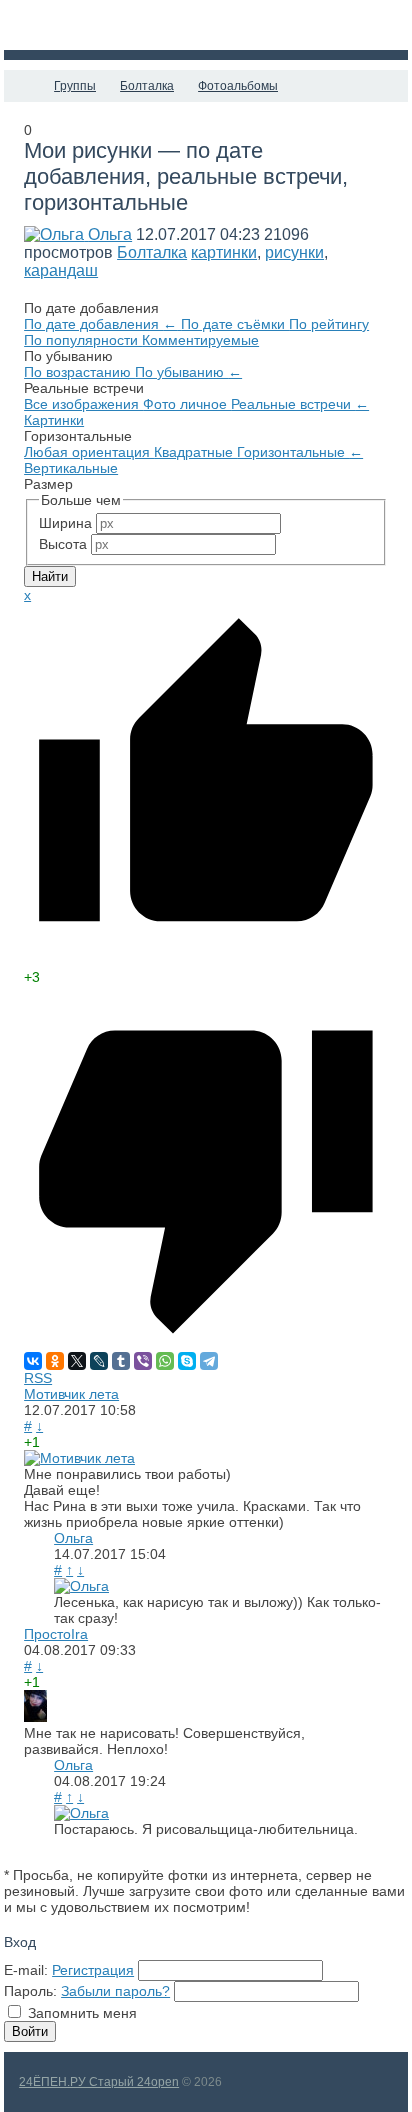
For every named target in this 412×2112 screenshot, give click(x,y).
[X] (77, 1361)
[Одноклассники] (55, 1361)
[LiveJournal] (99, 1361)
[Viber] (143, 1361)
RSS (38, 1378)
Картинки (54, 420)
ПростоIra (56, 1634)
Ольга (110, 234)
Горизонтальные (300, 452)
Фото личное (187, 404)
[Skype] (187, 1361)
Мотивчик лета (71, 1394)
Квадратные (195, 452)
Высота (63, 544)
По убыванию (188, 372)
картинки (224, 252)
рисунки (294, 252)
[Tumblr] (121, 1361)
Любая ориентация (89, 452)
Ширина (65, 523)
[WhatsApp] (165, 1361)
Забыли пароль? (115, 1991)
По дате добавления (100, 324)
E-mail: (26, 1970)
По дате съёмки (235, 324)
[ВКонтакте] (33, 1361)
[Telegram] (209, 1361)
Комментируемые (200, 340)
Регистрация (93, 1970)
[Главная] (22, 86)
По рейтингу (329, 324)
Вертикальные (71, 468)
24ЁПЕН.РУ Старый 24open (99, 2082)
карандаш (61, 270)
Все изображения (83, 404)
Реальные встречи (300, 404)
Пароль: (30, 1991)
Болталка (152, 252)
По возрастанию (79, 372)
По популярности (83, 340)
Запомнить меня (82, 2013)
